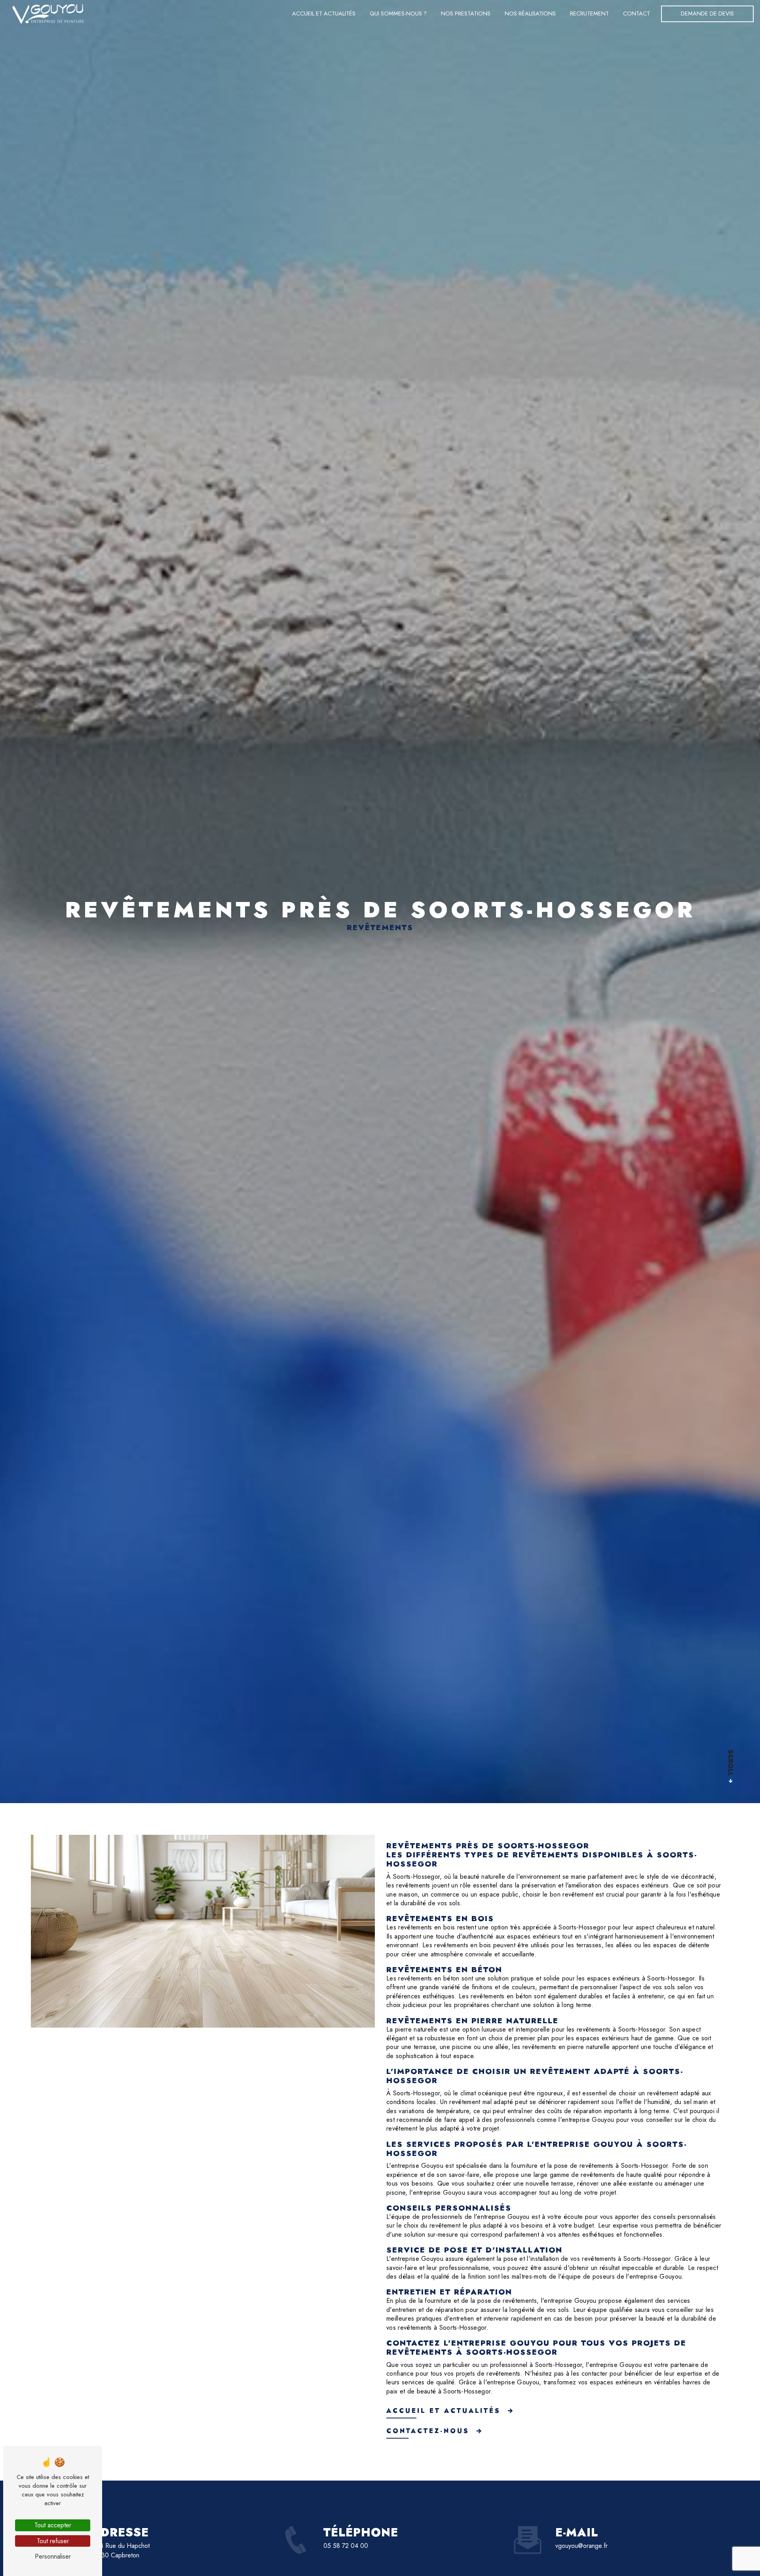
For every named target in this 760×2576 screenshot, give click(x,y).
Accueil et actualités (324, 13)
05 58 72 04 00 (346, 2546)
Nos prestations (466, 13)
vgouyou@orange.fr (581, 2546)
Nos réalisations (530, 13)
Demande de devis (707, 13)
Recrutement (589, 13)
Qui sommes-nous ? (398, 13)
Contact (636, 13)
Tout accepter (53, 2525)
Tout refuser (53, 2541)
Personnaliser (53, 2556)
